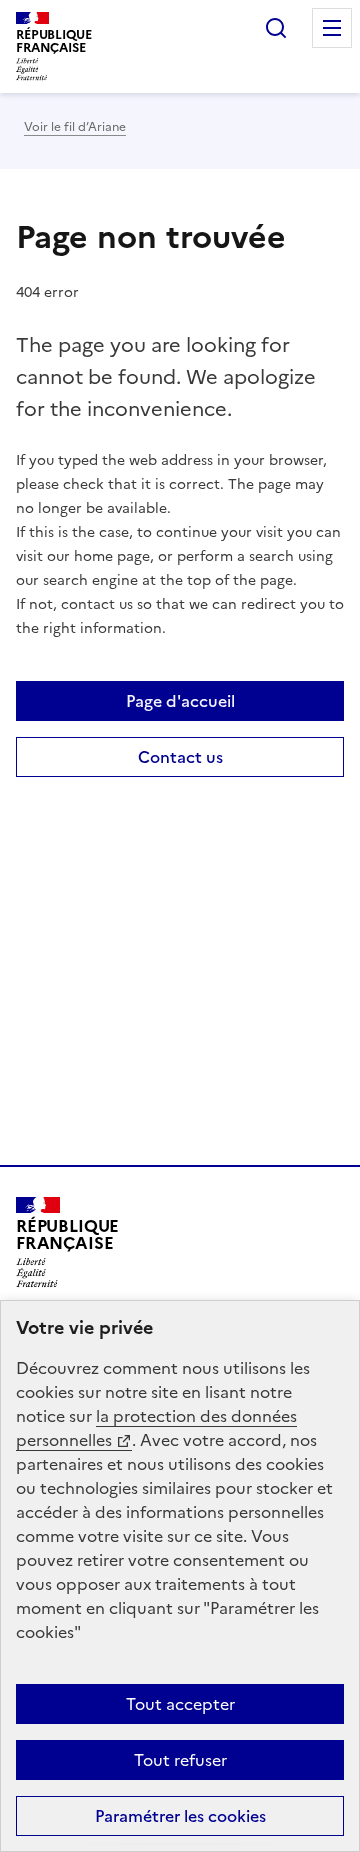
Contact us (180, 757)
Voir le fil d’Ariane (75, 127)
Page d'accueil (180, 701)
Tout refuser (180, 1760)
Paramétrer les (180, 1816)
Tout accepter (180, 1704)
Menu (332, 28)
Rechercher (276, 28)
